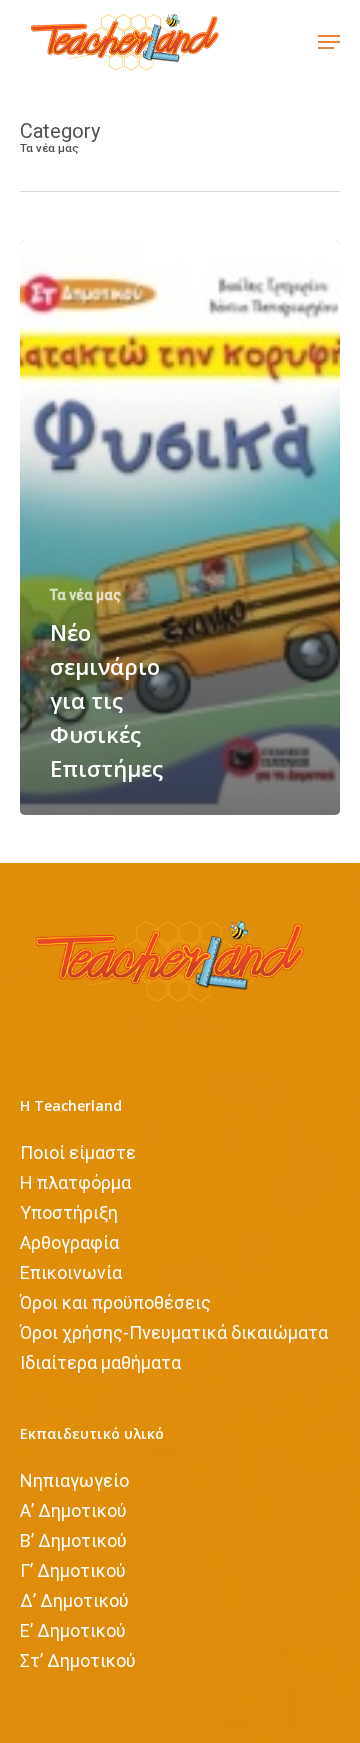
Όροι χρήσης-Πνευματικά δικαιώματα (174, 1332)
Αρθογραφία (69, 1242)
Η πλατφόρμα (75, 1182)
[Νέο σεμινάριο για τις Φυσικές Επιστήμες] (180, 527)
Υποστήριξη (69, 1212)
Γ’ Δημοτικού (73, 1570)
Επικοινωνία (71, 1272)
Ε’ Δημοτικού (73, 1630)
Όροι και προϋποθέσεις (115, 1302)
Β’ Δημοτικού (73, 1540)
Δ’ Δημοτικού (74, 1600)
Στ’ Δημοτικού (78, 1660)
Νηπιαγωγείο (74, 1480)
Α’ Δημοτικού (73, 1510)
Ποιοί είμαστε (78, 1152)
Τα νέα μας (85, 595)
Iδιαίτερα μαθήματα (100, 1362)
